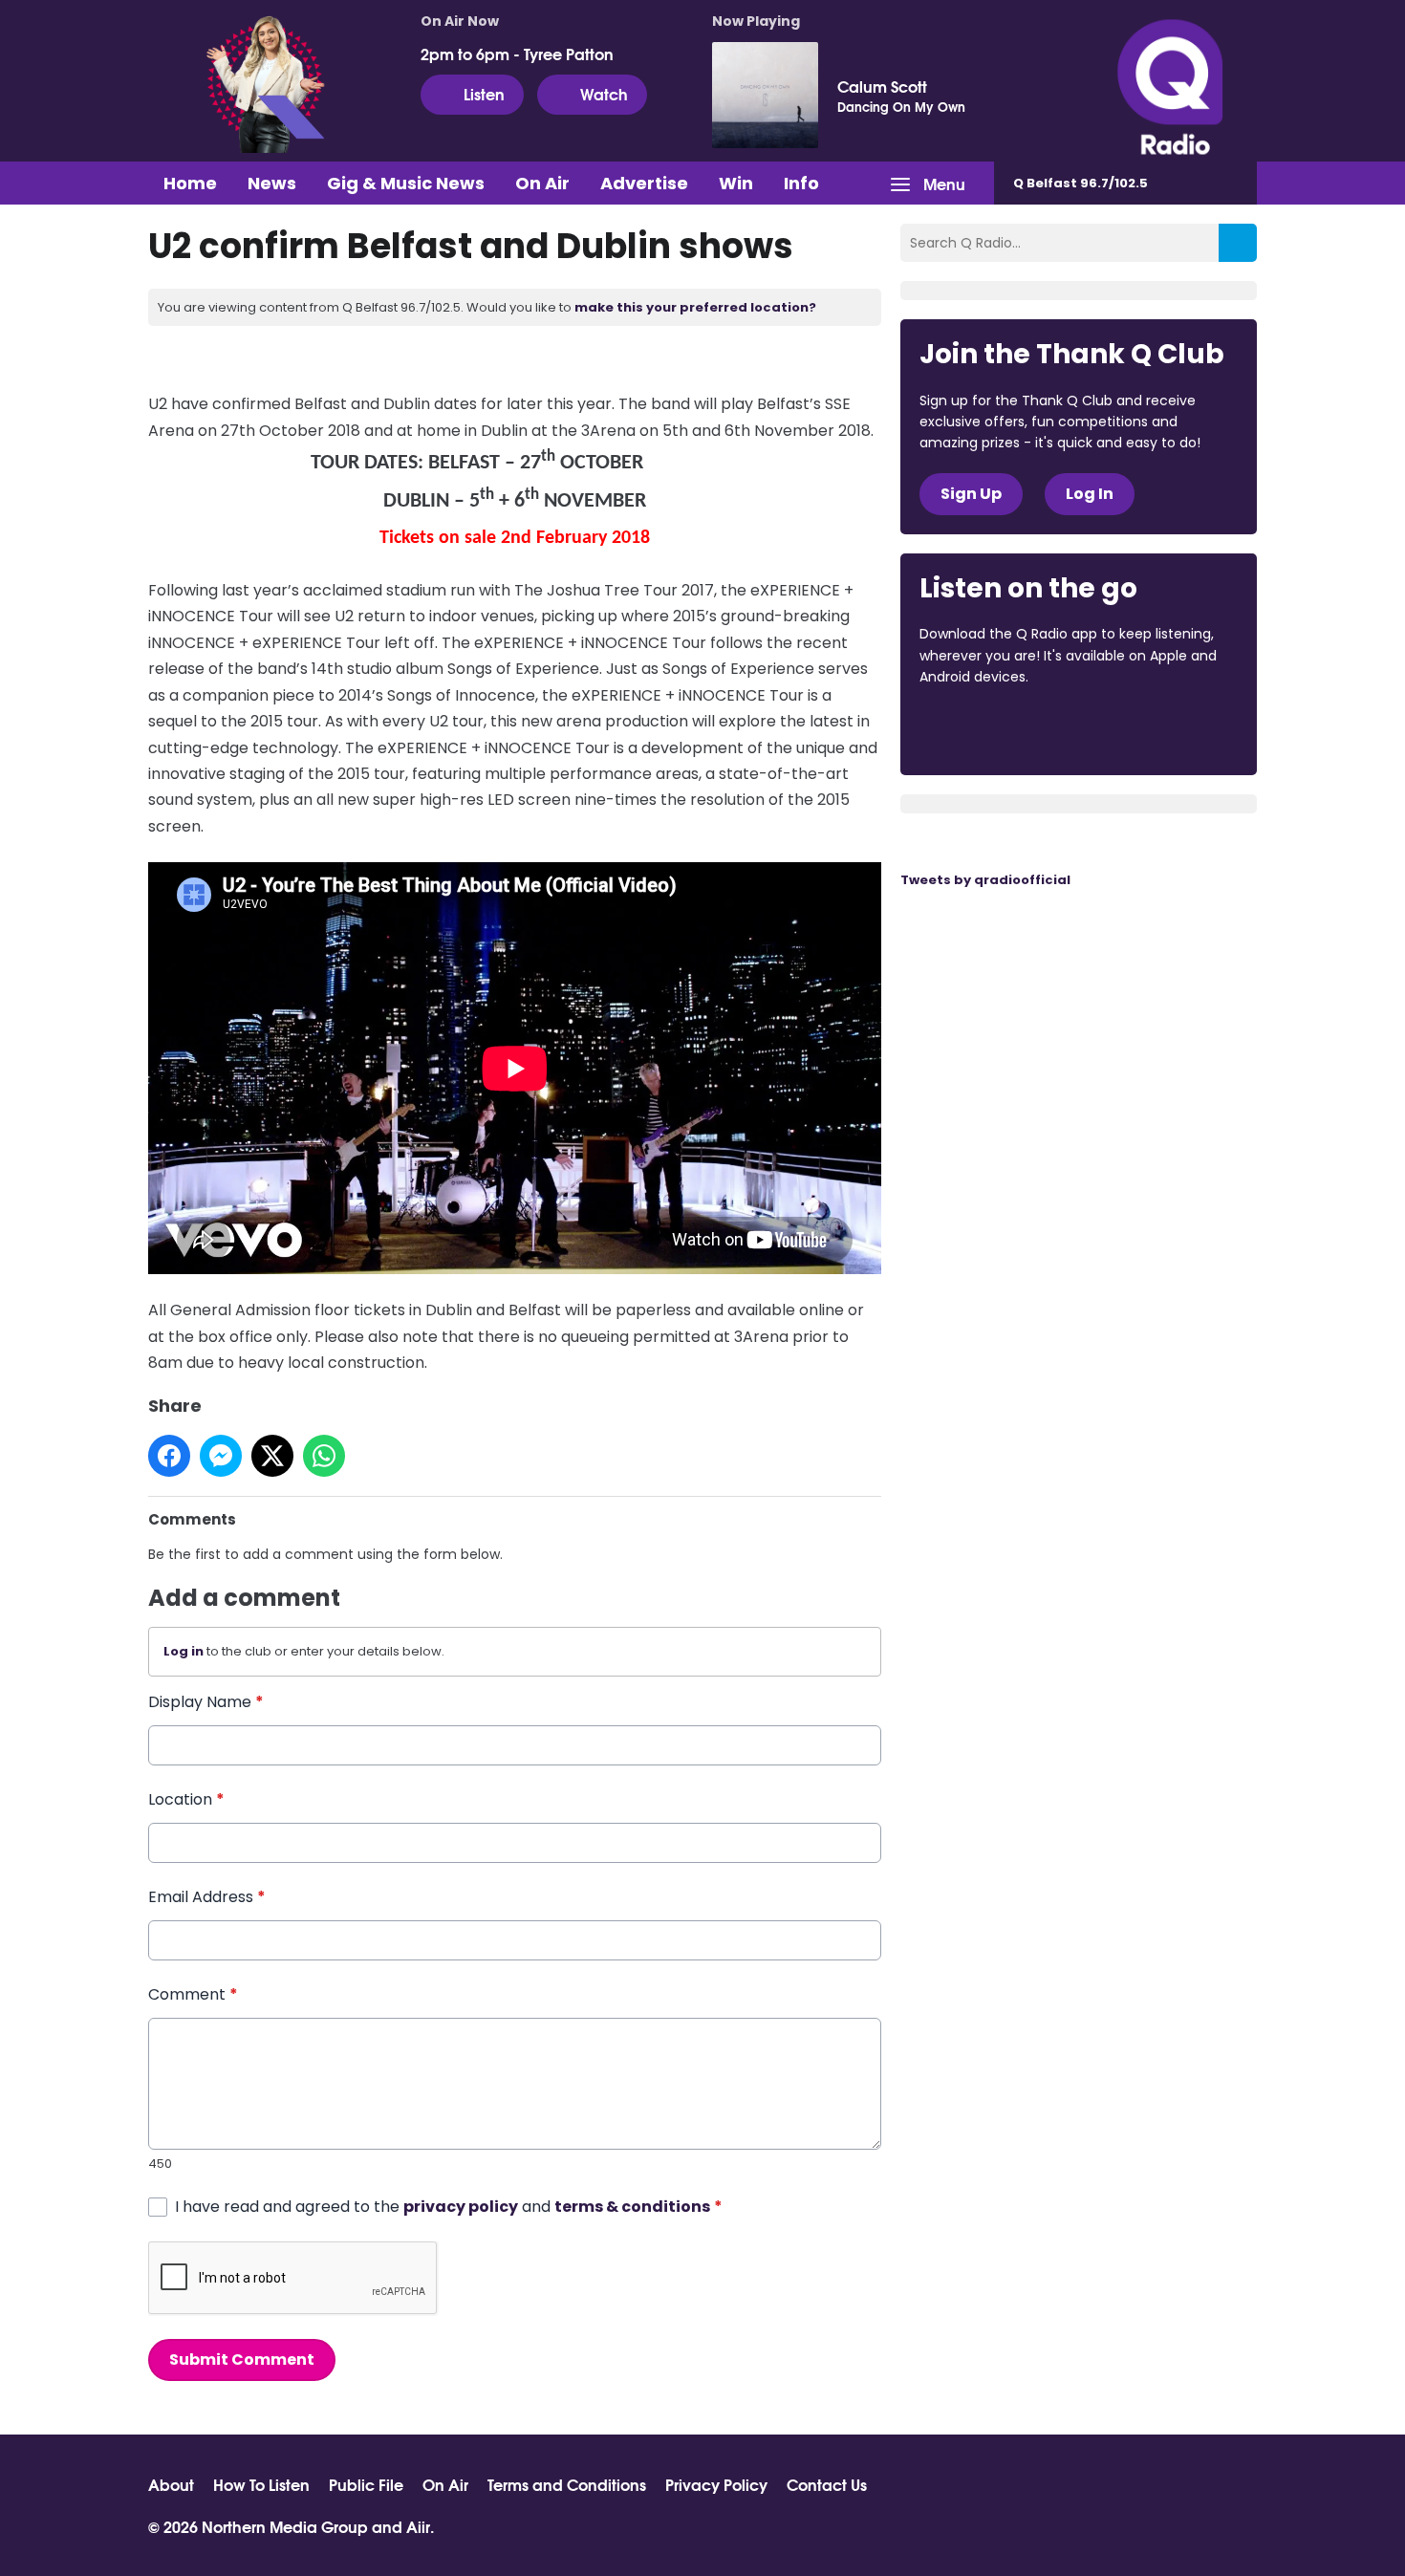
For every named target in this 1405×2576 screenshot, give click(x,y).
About (171, 2484)
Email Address (207, 1897)
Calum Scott (882, 86)
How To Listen (261, 2484)
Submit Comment (242, 2360)
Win (736, 183)
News (272, 183)
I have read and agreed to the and (449, 2207)
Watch (604, 93)
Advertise (644, 183)
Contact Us (827, 2484)
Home (190, 183)
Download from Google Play (1154, 729)
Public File (366, 2484)
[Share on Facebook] (169, 1456)
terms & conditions (632, 2207)
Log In (1090, 494)
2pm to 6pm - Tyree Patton (517, 54)
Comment (193, 1994)
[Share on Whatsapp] (324, 1456)
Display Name (206, 1702)
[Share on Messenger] (221, 1456)
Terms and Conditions (567, 2484)
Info (801, 183)
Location (186, 1799)
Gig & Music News (406, 183)
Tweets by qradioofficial (985, 880)
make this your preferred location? (695, 307)
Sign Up (971, 494)
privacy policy (461, 2207)
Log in (184, 1651)
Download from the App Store (994, 729)
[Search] (1238, 243)
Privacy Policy (716, 2484)
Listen (484, 93)
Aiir (418, 2526)
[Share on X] (272, 1456)
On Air (542, 183)
